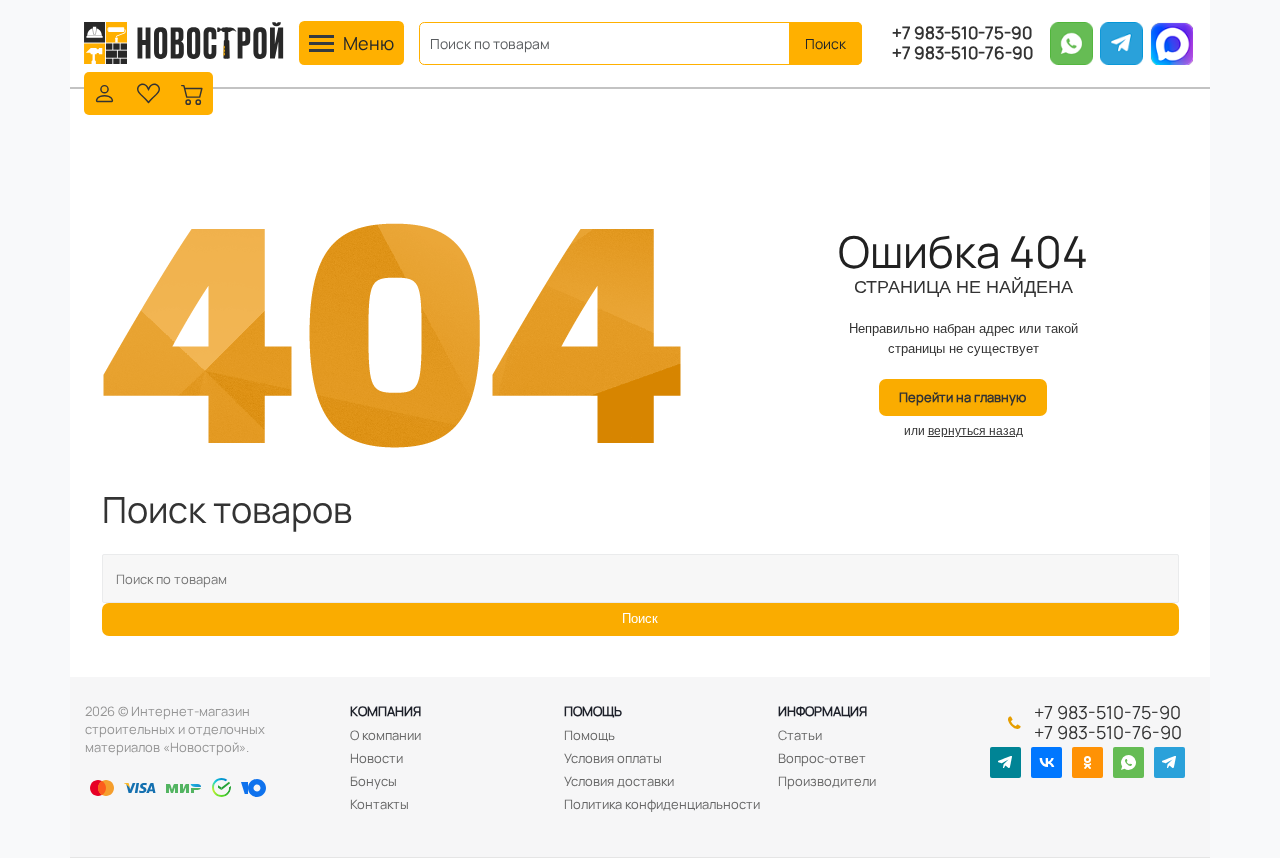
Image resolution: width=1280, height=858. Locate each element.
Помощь (593, 711)
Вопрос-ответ (822, 758)
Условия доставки (619, 781)
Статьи (800, 735)
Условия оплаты (613, 758)
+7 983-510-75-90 (962, 33)
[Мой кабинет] (104, 91)
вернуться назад (975, 431)
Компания (385, 711)
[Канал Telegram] (1005, 762)
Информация (822, 711)
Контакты (379, 804)
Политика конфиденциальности (662, 804)
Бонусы (373, 781)
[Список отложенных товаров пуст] (148, 91)
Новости (376, 758)
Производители (827, 781)
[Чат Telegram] (1169, 762)
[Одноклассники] (1087, 762)
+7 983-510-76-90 (962, 53)
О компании (385, 735)
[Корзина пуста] (192, 91)
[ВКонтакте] (1046, 762)
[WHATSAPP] (1128, 762)
